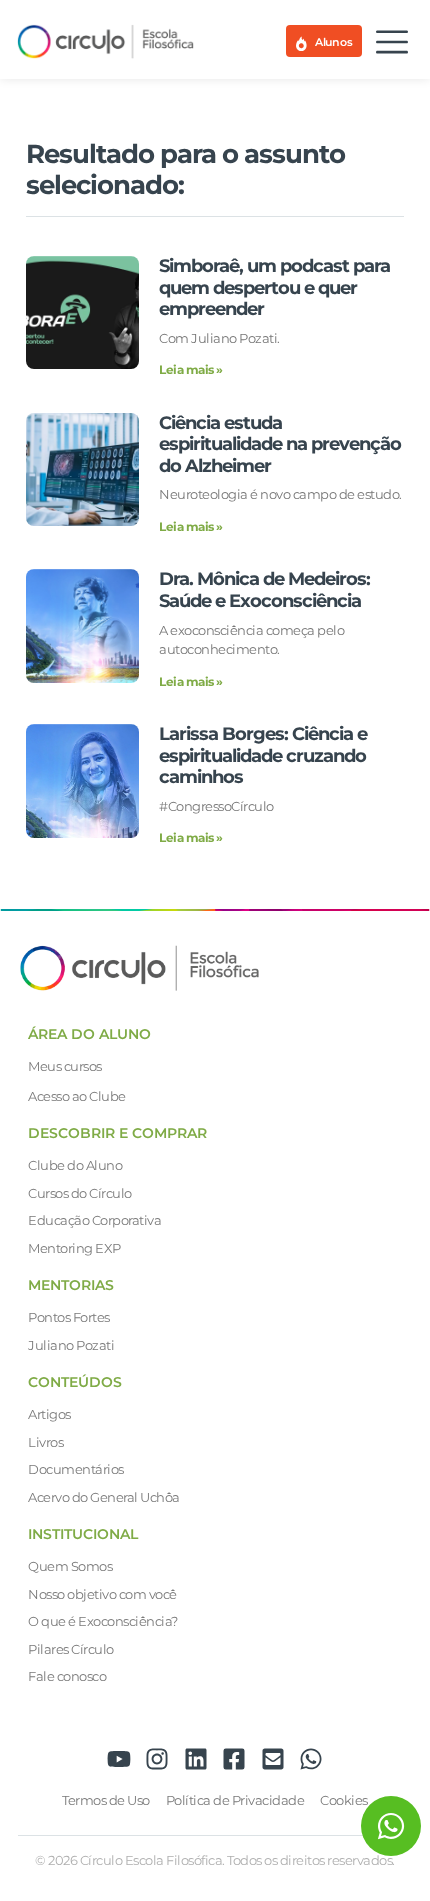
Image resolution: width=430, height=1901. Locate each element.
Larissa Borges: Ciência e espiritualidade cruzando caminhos (263, 755)
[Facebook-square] (234, 1759)
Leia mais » (191, 369)
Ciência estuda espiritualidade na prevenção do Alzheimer (280, 444)
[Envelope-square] (273, 1759)
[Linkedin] (196, 1759)
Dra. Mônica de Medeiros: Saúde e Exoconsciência (264, 590)
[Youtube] (119, 1759)
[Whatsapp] (311, 1759)
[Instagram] (157, 1759)
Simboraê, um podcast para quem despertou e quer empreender (274, 287)
